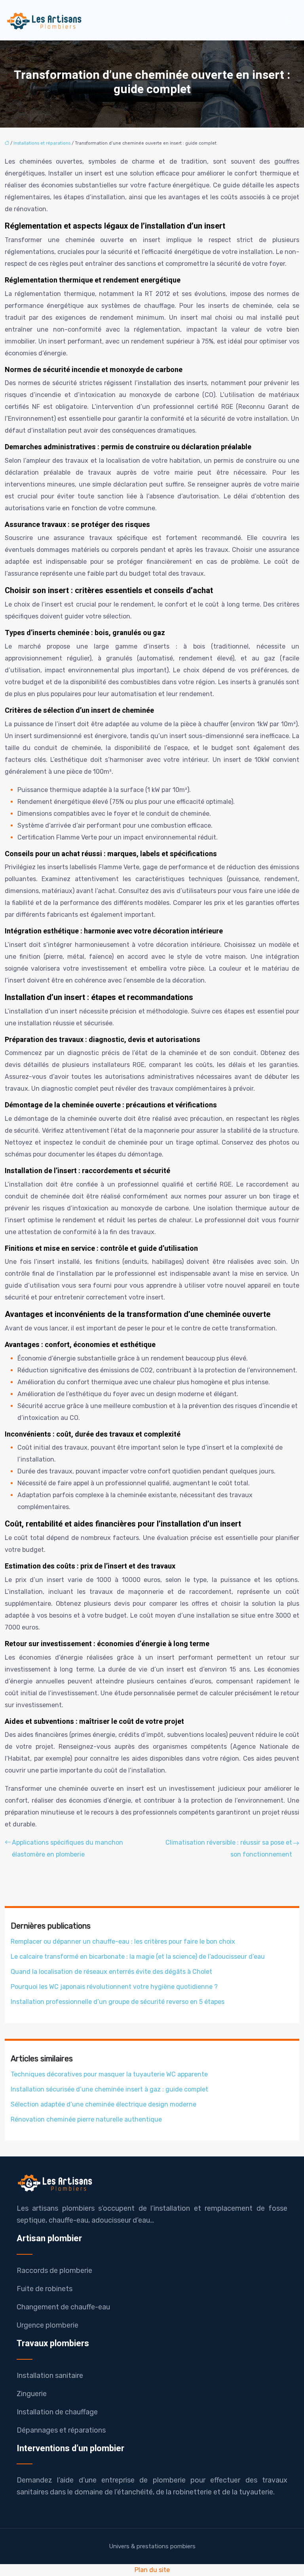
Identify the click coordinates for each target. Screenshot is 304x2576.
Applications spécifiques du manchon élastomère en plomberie (67, 1848)
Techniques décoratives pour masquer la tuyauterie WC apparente (109, 2074)
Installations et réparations (42, 143)
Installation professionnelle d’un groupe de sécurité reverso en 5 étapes (118, 2002)
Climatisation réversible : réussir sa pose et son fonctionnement (229, 1848)
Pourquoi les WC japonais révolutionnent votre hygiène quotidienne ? (114, 1987)
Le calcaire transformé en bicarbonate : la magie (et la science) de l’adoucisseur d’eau (138, 1957)
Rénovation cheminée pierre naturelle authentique (86, 2119)
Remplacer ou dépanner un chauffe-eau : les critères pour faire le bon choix (123, 1942)
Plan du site (152, 2570)
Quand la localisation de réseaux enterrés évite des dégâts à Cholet (111, 1972)
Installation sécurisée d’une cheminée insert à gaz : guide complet (109, 2089)
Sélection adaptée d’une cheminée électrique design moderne (104, 2104)
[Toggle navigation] (289, 20)
